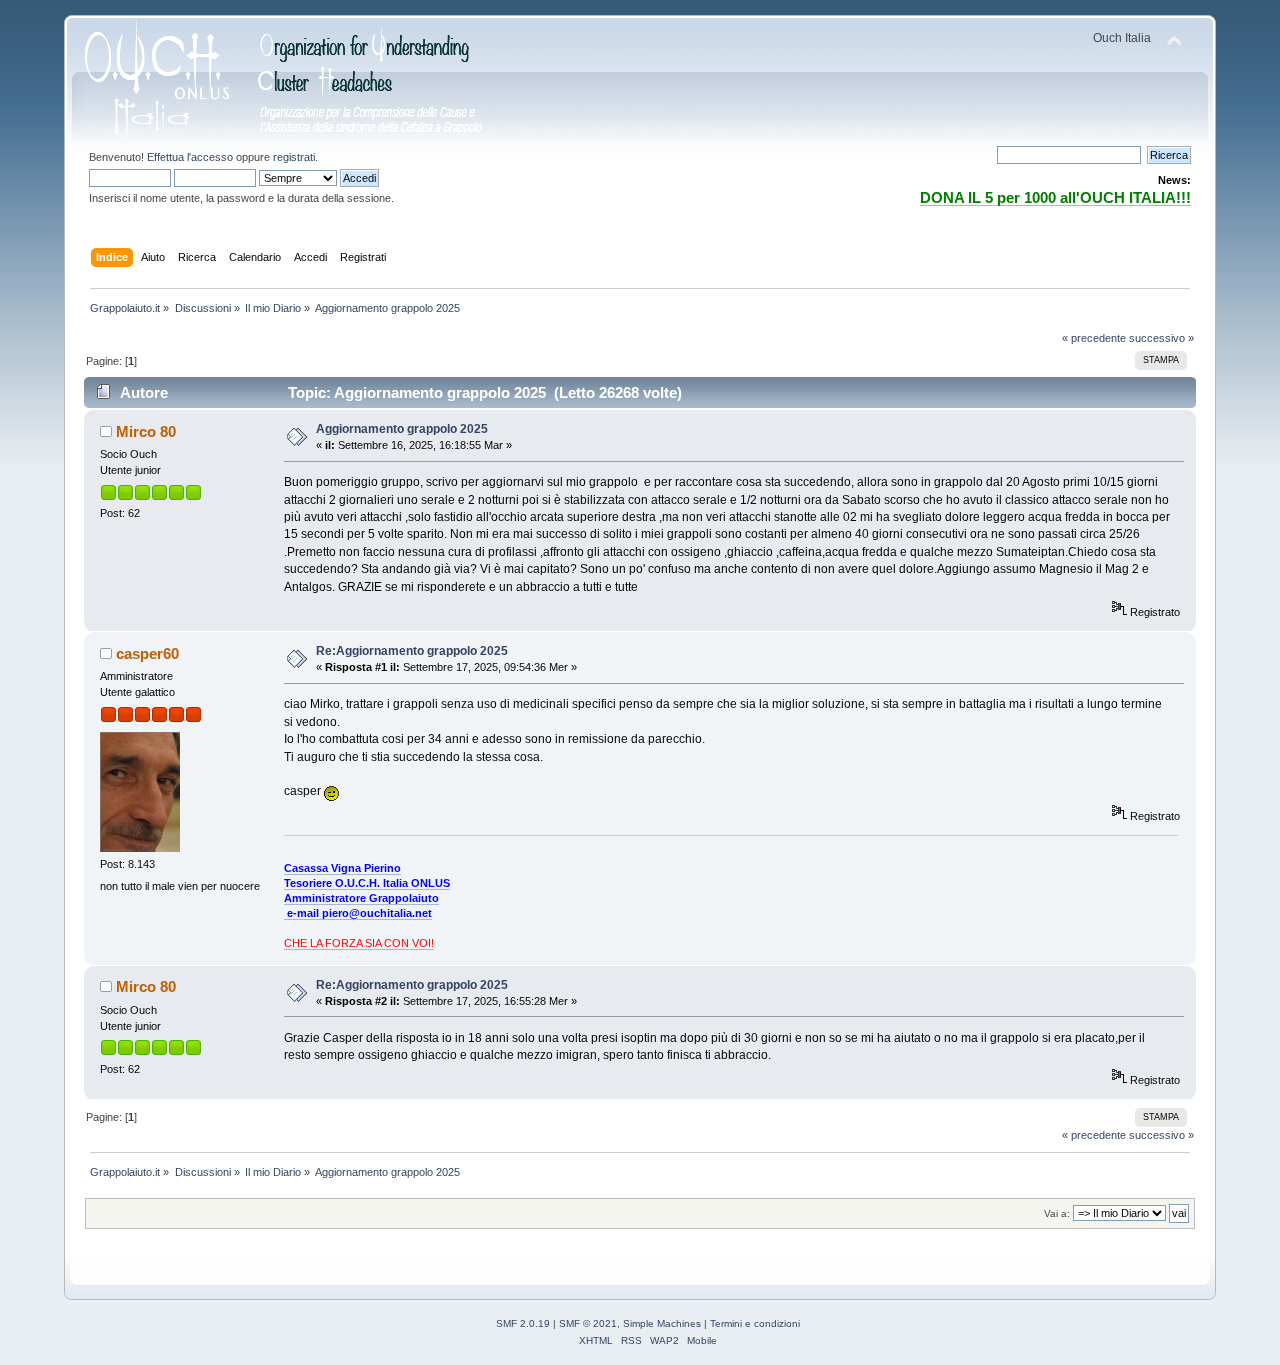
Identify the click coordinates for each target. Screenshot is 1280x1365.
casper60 (147, 653)
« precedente (1094, 338)
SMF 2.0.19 (523, 1323)
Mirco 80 (146, 431)
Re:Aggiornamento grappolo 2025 (412, 651)
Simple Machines (662, 1323)
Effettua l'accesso (190, 157)
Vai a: (1057, 1213)
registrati (294, 157)
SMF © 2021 (588, 1323)
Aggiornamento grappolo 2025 (402, 429)
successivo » (1161, 338)
